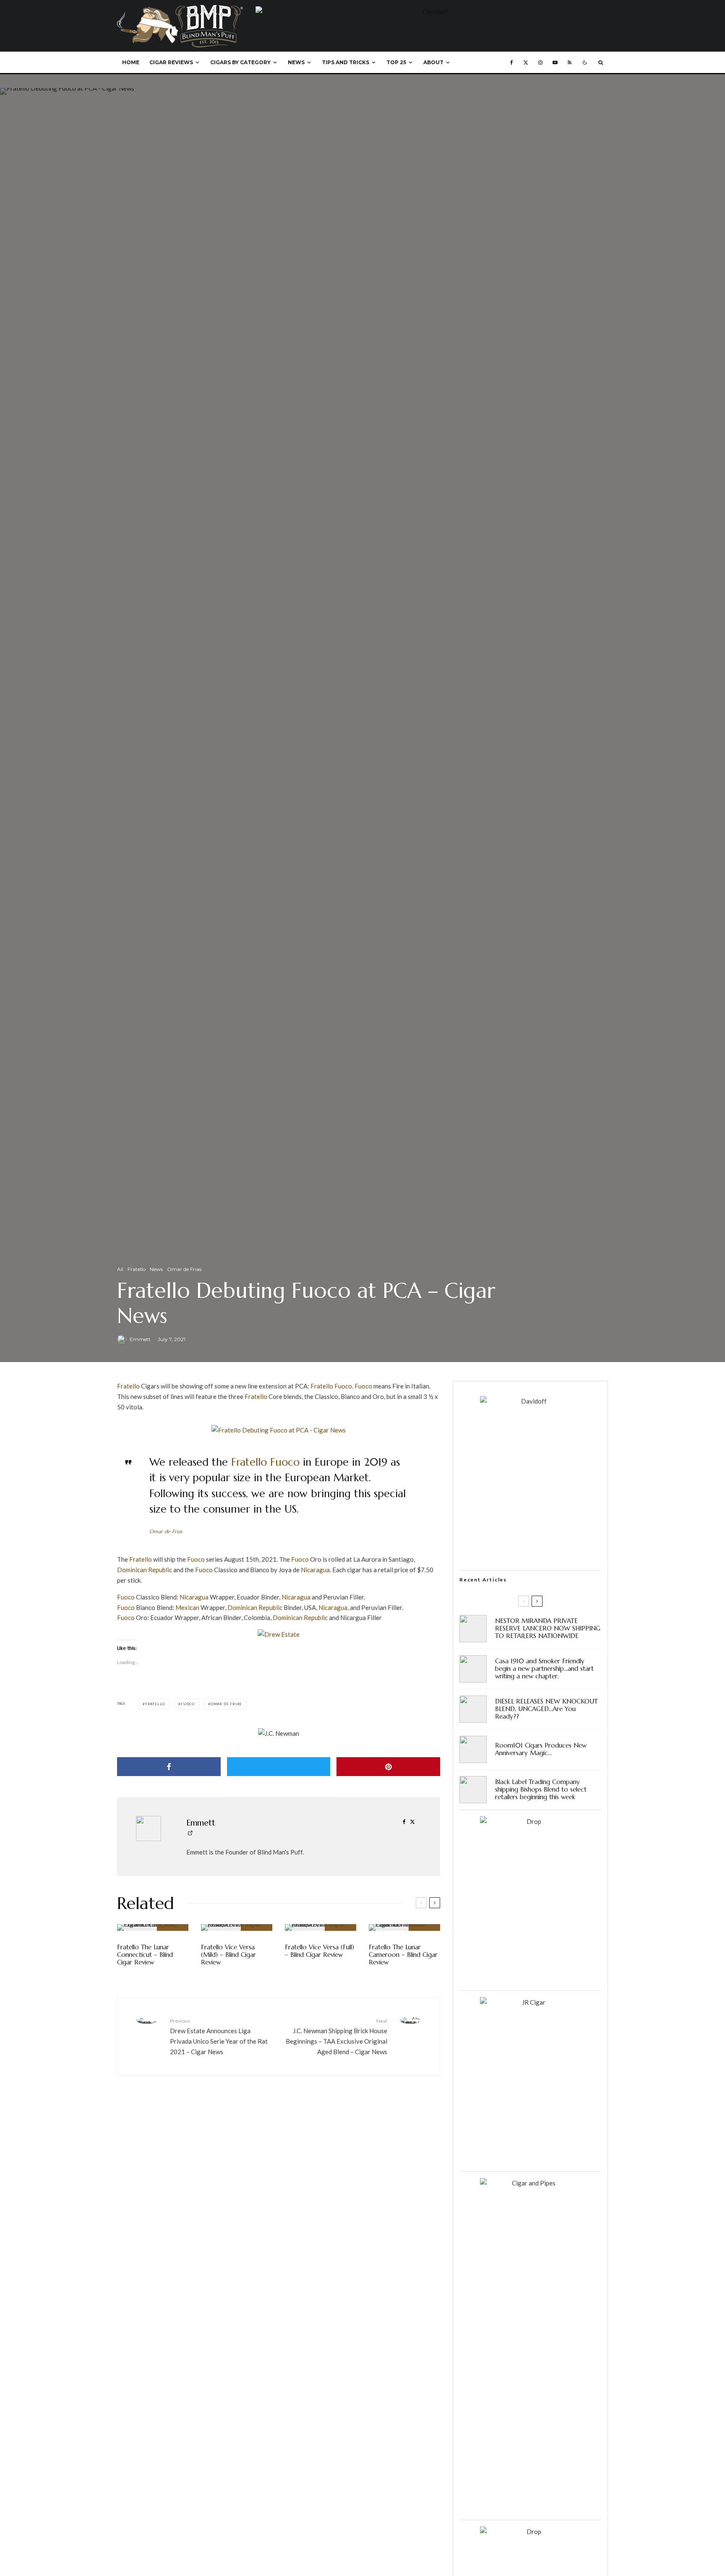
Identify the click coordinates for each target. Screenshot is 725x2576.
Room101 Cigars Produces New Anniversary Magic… (541, 1749)
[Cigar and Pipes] (530, 2183)
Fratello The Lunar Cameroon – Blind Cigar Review (403, 1955)
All (120, 1269)
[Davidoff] (432, 11)
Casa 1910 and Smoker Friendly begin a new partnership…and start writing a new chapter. (544, 1669)
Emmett (140, 1339)
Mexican (187, 1607)
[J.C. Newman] (279, 1733)
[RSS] (570, 63)
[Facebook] (512, 63)
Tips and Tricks (346, 62)
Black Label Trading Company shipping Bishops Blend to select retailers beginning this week (541, 1789)
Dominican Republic (145, 1570)
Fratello (137, 1269)
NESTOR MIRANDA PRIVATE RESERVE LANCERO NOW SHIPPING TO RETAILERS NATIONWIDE (548, 1628)
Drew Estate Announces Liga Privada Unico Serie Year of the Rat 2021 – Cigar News (219, 2036)
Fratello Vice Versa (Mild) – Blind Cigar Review (228, 1955)
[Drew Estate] (279, 1634)
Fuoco (343, 1386)
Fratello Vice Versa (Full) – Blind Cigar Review (319, 1951)
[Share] (169, 1767)
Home (131, 62)
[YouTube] (555, 63)
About (433, 62)
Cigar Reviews (171, 62)
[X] (526, 63)
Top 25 (396, 62)
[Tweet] (279, 1767)
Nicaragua (315, 1570)
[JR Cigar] (530, 2002)
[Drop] (530, 1821)
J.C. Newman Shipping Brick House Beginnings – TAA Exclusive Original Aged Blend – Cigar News (336, 2036)
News (296, 62)
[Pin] (388, 1767)
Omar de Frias (184, 1269)
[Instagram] (540, 63)
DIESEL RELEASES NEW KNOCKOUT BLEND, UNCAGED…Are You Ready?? (546, 1709)
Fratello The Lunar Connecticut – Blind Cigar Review (145, 1955)
